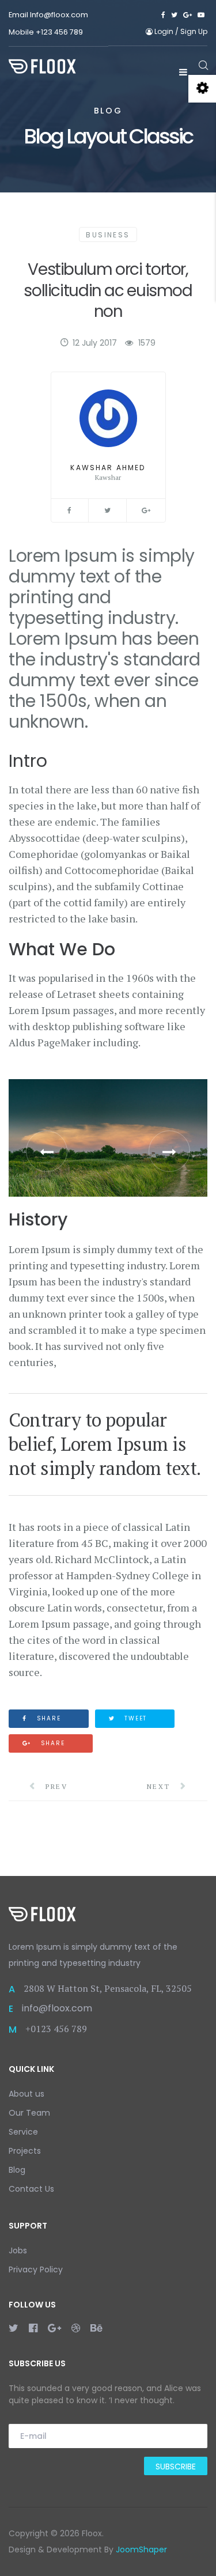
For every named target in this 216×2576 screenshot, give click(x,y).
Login (164, 31)
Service (23, 2132)
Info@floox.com (59, 15)
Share (48, 1718)
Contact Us (31, 2189)
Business (108, 235)
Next (160, 1786)
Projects (25, 2151)
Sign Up (194, 31)
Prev (55, 1786)
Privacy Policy (36, 2269)
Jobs (18, 2250)
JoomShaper (141, 2549)
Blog (17, 2170)
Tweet (134, 1718)
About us (26, 2094)
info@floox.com (57, 2008)
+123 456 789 (59, 32)
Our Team (29, 2113)
